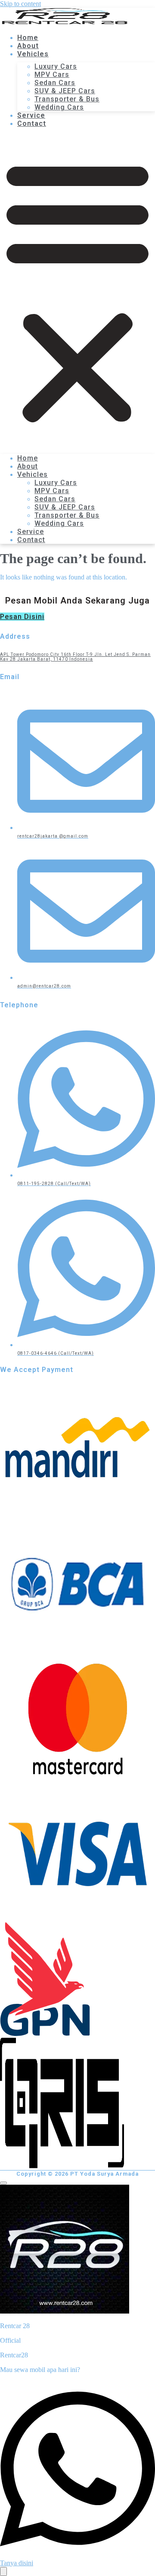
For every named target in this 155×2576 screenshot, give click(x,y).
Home (28, 458)
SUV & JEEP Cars (65, 91)
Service (31, 532)
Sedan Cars (55, 83)
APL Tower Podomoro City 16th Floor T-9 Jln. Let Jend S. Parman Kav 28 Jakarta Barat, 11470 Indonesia (75, 657)
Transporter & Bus (67, 99)
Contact (32, 123)
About (28, 466)
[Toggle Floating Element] (3, 2571)
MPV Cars (52, 75)
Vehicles (33, 54)
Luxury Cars (56, 66)
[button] (77, 291)
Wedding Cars (59, 107)
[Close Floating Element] (3, 2183)
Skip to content (20, 4)
